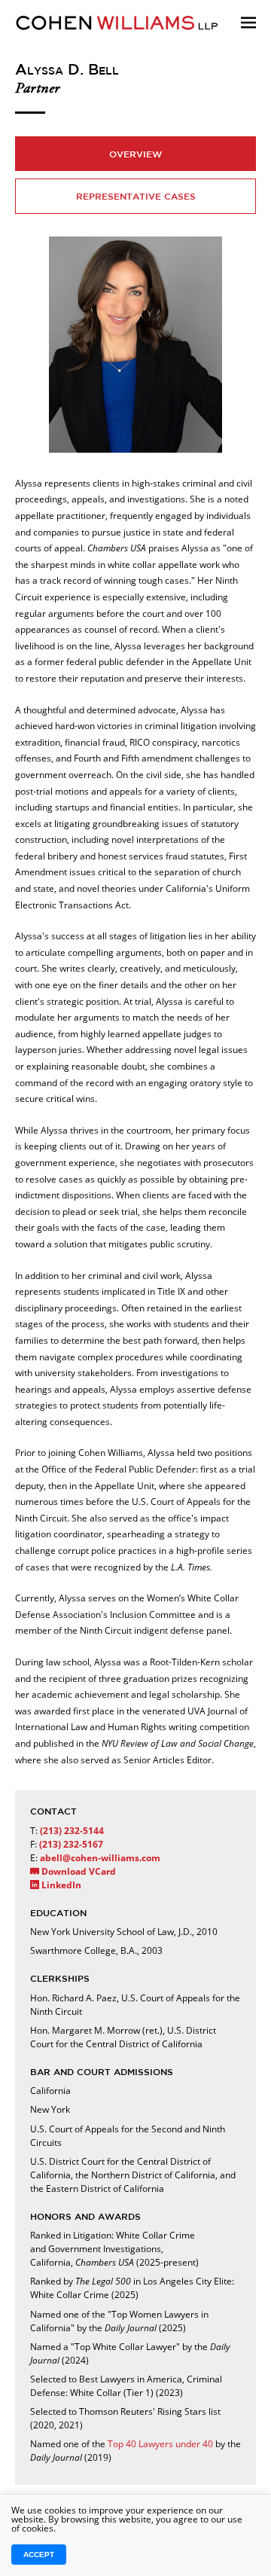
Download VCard (78, 1871)
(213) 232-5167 (71, 1844)
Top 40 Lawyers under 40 (160, 2444)
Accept (39, 2555)
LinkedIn (60, 1885)
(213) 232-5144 (72, 1831)
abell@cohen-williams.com (100, 1858)
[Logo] (135, 23)
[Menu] (248, 42)
